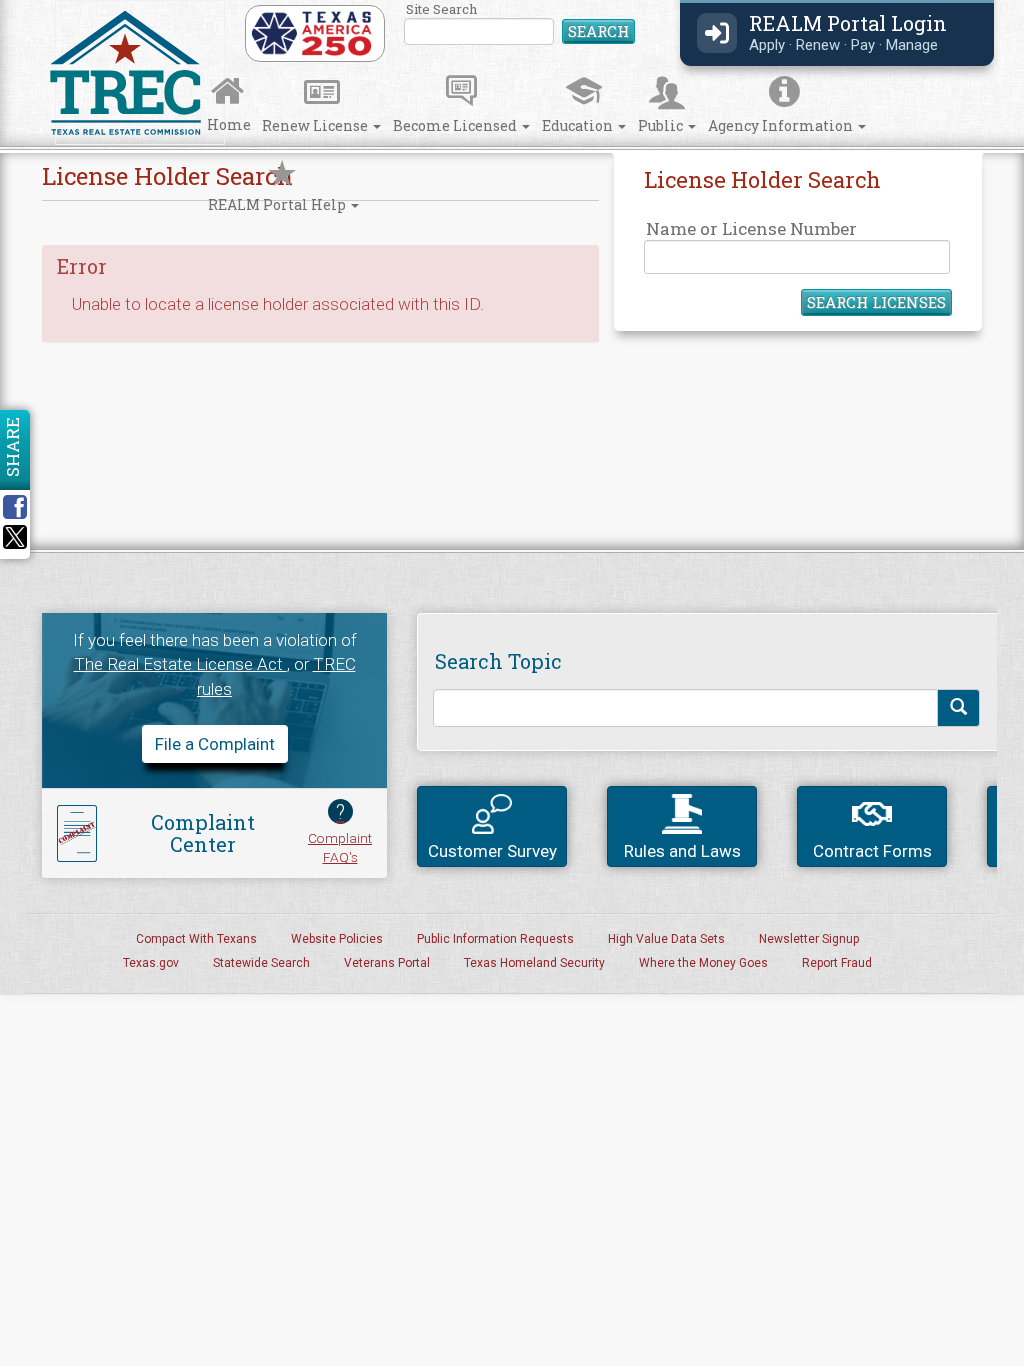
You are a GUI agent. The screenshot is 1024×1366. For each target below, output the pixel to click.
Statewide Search (261, 963)
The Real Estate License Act (180, 664)
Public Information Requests (495, 939)
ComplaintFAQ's (340, 832)
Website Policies (337, 939)
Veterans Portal (387, 963)
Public (662, 125)
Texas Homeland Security (534, 963)
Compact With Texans (196, 939)
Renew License (316, 125)
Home (229, 124)
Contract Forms (872, 851)
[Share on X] (15, 543)
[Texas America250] (311, 32)
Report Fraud (837, 963)
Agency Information (782, 125)
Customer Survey (492, 851)
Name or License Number (751, 228)
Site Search (520, 24)
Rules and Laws (682, 851)
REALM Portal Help (278, 204)
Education (579, 125)
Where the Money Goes (703, 963)
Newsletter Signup (809, 939)
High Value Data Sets (666, 939)
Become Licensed (456, 125)
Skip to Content (32, 6)
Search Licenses (876, 302)
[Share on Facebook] (22, 507)
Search (598, 31)
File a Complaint (215, 744)
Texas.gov (151, 963)
